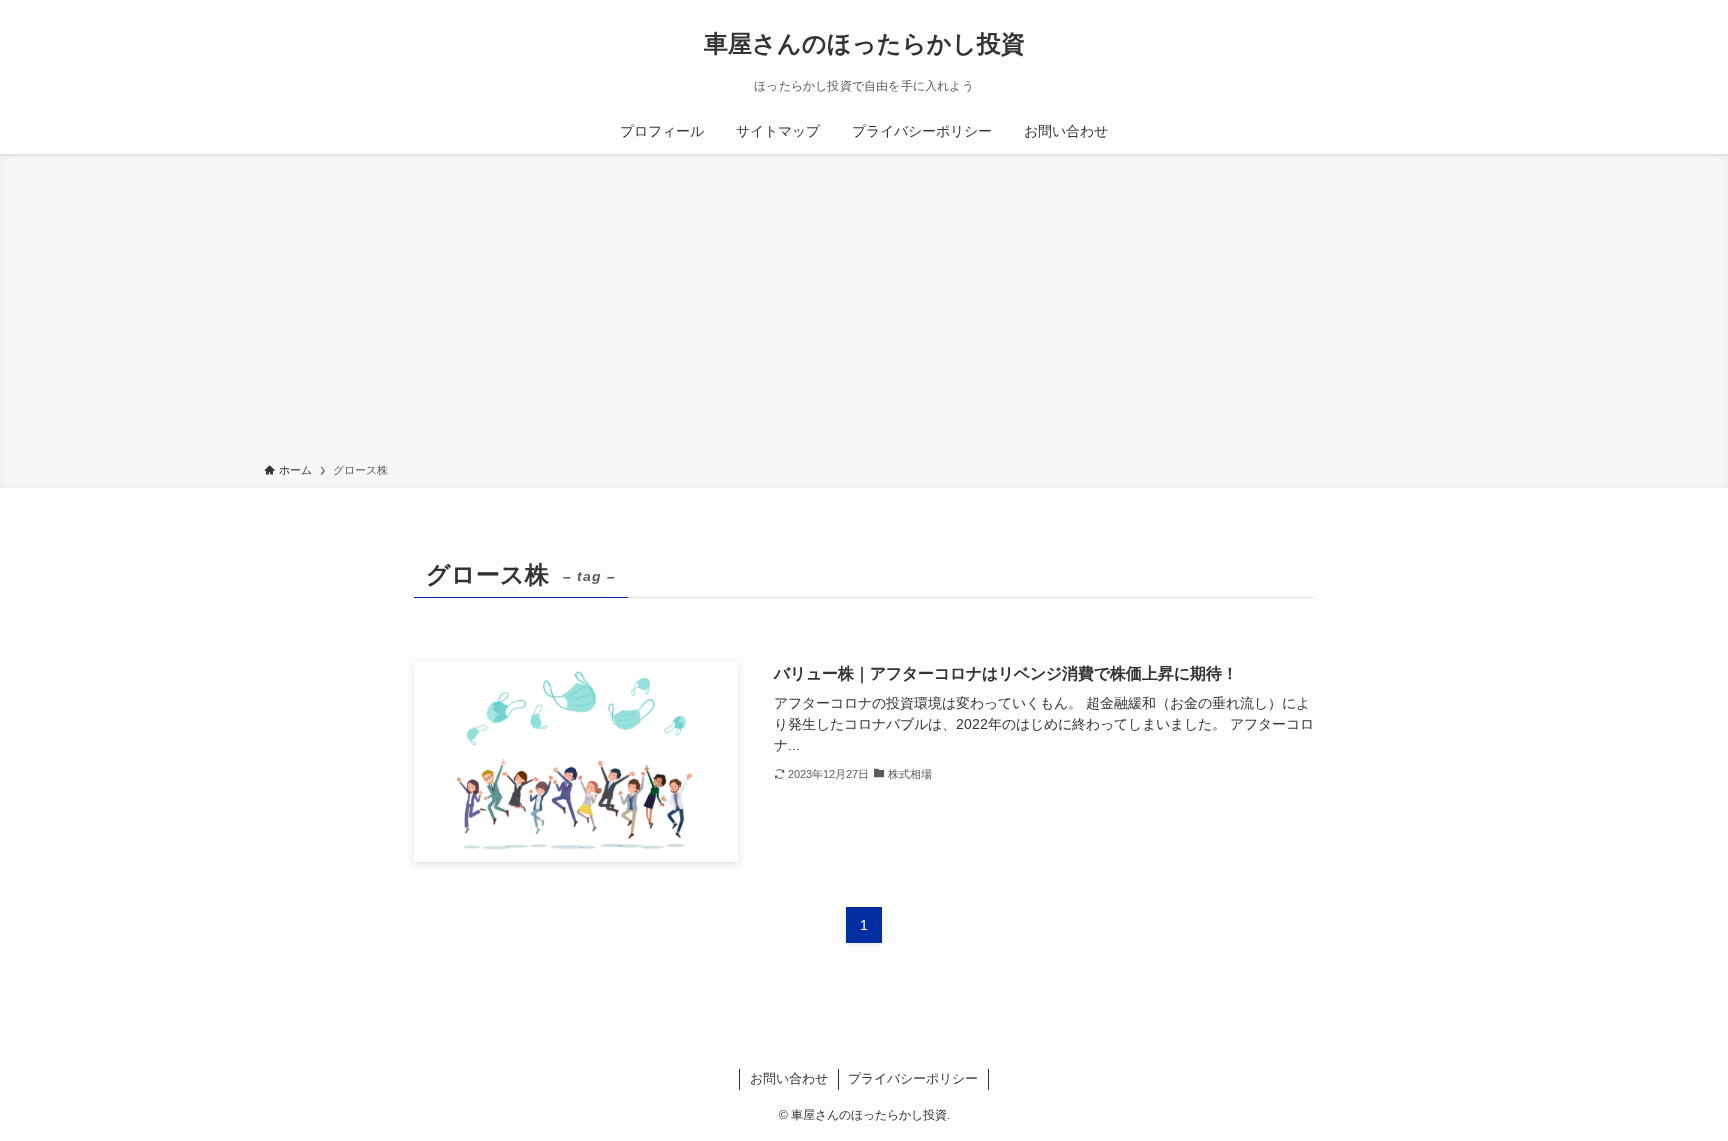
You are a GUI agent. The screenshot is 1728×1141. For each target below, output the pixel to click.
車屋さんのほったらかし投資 (864, 44)
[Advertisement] (864, 312)
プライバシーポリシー (913, 1078)
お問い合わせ (789, 1078)
